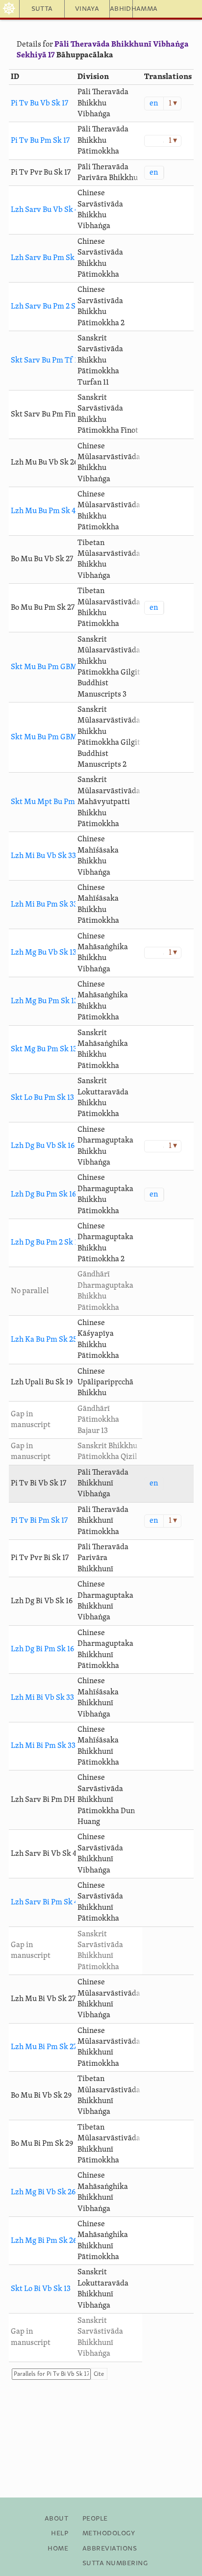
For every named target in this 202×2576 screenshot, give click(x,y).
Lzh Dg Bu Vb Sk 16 (43, 1146)
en (154, 104)
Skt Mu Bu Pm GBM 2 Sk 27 (56, 737)
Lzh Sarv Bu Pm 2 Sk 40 (50, 307)
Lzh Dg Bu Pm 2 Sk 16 (46, 1243)
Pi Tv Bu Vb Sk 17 (39, 104)
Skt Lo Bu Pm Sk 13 (42, 1098)
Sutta (42, 9)
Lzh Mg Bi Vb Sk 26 (43, 2192)
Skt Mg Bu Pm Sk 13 (44, 1049)
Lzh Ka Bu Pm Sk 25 (44, 1340)
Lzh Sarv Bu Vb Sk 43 (47, 210)
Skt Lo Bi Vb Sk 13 (41, 2289)
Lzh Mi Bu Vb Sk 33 (43, 856)
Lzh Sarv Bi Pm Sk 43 (46, 1902)
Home (58, 2549)
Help (60, 2533)
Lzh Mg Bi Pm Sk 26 (44, 2241)
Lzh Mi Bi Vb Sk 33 (42, 1698)
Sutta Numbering (115, 2563)
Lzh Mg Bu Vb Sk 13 (44, 953)
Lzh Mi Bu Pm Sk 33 (44, 905)
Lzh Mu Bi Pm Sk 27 (44, 2047)
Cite (99, 2374)
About (56, 2519)
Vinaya (87, 9)
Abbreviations (110, 2549)
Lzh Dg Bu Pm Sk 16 (43, 1195)
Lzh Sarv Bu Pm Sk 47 (47, 258)
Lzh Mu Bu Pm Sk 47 (45, 511)
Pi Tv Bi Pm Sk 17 (39, 1521)
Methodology (109, 2533)
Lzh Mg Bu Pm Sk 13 (44, 1001)
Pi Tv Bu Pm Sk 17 (40, 141)
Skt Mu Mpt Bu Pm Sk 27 (52, 802)
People (95, 2519)
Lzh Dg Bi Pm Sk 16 (42, 1649)
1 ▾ (173, 104)
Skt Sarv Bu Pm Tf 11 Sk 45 (55, 361)
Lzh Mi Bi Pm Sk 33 (43, 1746)
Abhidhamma (121, 9)
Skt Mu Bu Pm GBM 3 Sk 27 (56, 667)
